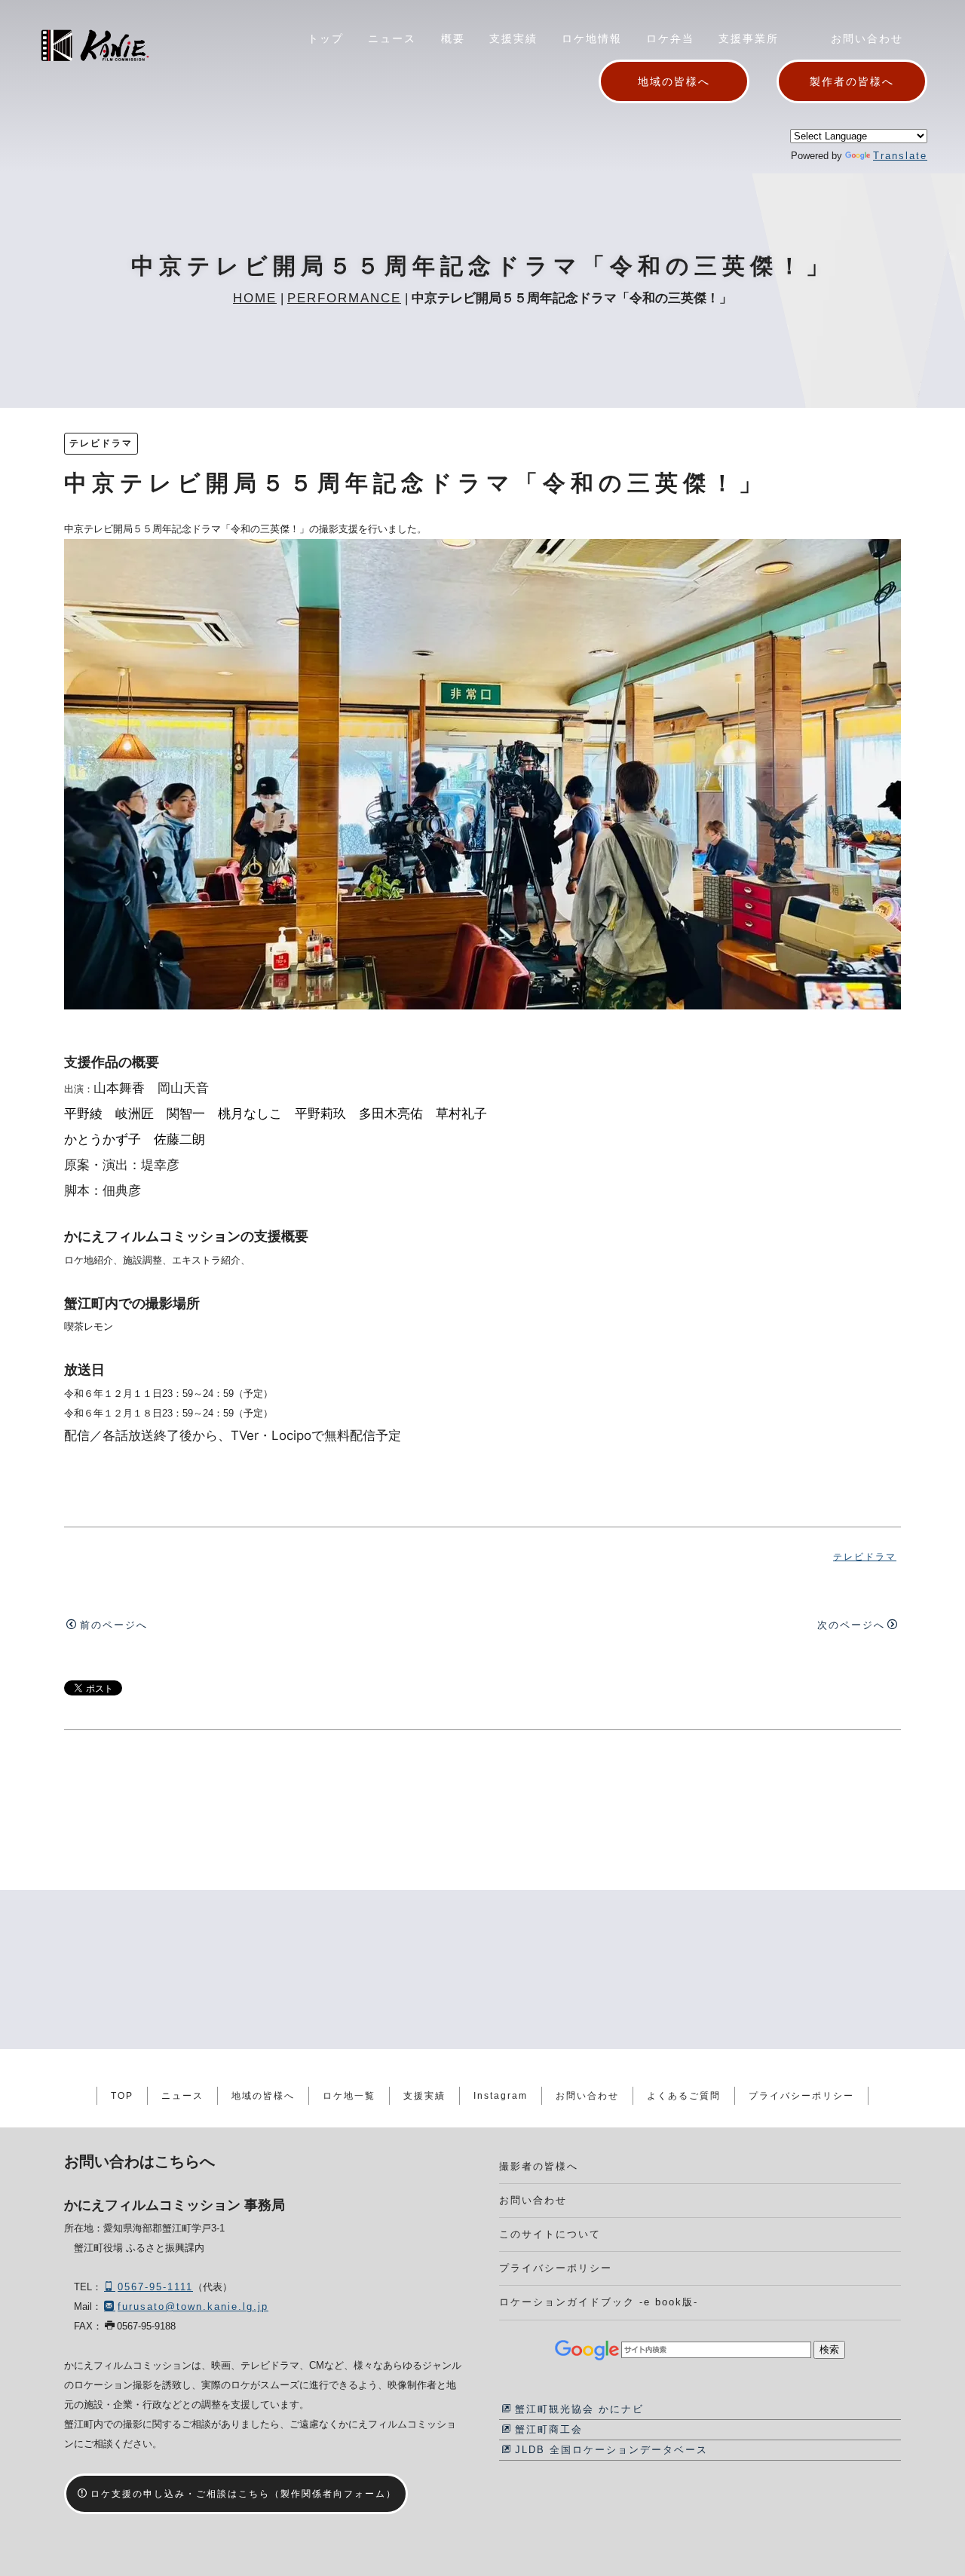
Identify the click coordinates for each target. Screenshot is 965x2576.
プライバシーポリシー (801, 2096)
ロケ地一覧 (349, 2096)
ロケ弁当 (670, 38)
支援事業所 (749, 38)
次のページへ (851, 1625)
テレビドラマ (101, 443)
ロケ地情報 (592, 38)
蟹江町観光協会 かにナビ (579, 2409)
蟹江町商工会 (549, 2429)
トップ (326, 38)
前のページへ (114, 1625)
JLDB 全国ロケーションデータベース (611, 2450)
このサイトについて (550, 2234)
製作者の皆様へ (852, 81)
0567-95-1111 (155, 2287)
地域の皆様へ (674, 81)
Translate (900, 156)
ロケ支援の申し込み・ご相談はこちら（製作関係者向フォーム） (244, 2494)
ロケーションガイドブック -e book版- (599, 2302)
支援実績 (513, 38)
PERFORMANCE (344, 298)
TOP (122, 2096)
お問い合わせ (867, 38)
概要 (453, 38)
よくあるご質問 (684, 2096)
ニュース (392, 38)
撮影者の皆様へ (539, 2166)
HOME (255, 298)
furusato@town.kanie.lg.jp (193, 2306)
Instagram (501, 2096)
